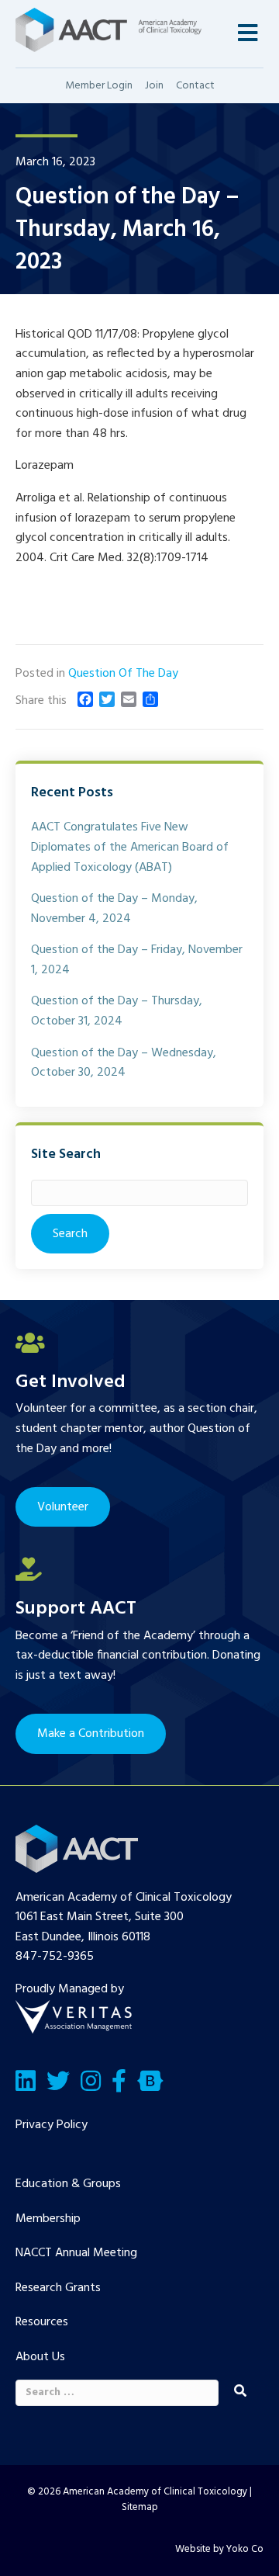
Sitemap (140, 2507)
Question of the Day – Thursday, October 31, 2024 (117, 1011)
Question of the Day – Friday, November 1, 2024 (137, 960)
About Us (40, 2357)
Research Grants (58, 2288)
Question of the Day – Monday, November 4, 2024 (114, 909)
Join (154, 86)
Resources (42, 2322)
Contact (195, 86)
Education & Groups (68, 2184)
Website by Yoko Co (219, 2549)
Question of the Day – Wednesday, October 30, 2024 (124, 1063)
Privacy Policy (52, 2125)
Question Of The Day (123, 674)
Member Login (99, 86)
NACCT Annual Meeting (76, 2253)
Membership (48, 2219)
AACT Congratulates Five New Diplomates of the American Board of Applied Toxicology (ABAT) (130, 847)
